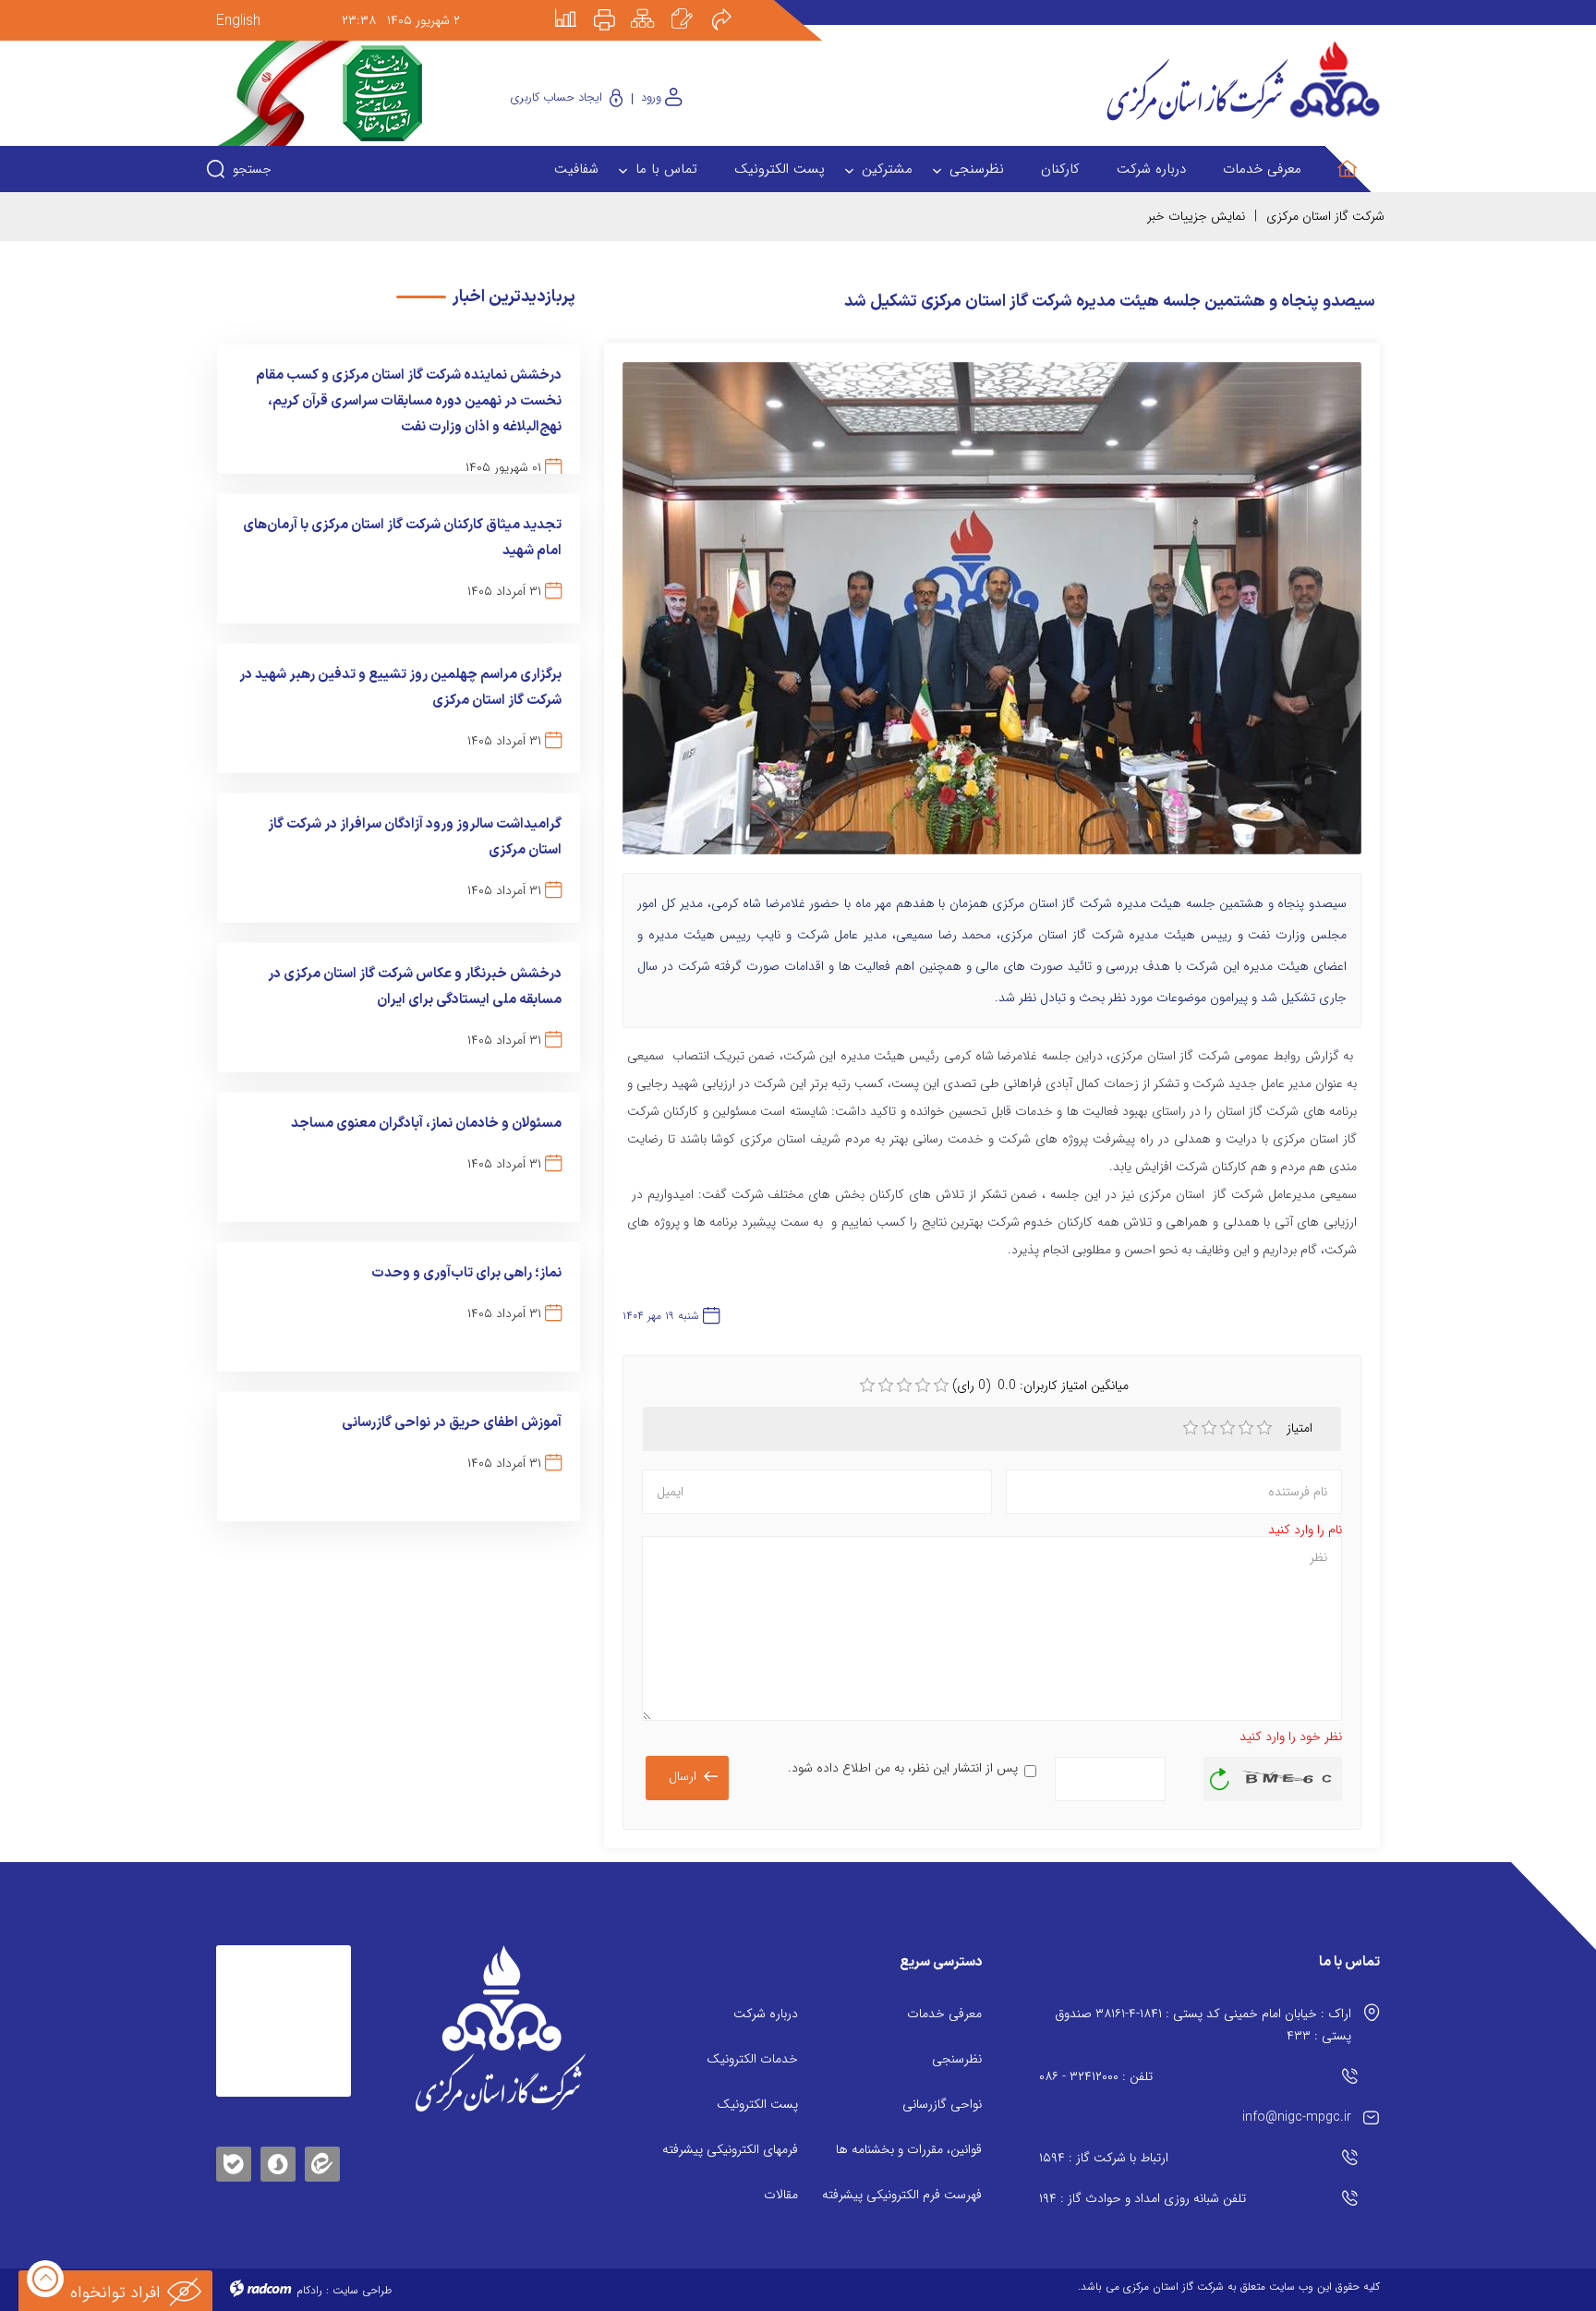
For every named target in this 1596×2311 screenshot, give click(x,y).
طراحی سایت (362, 2290)
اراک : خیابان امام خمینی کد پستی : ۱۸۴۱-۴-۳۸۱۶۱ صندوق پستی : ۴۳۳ (1203, 2025)
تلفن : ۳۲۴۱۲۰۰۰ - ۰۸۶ (1096, 2076)
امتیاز (1301, 1428)
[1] (1191, 1428)
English (238, 21)
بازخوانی (1220, 1774)
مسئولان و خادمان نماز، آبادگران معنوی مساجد (426, 1124)
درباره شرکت (766, 2014)
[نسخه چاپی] (615, 6)
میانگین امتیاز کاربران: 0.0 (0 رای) (1040, 1385)
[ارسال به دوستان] (731, 6)
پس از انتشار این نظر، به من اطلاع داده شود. (903, 1768)
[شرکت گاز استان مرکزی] (500, 2028)
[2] (1209, 1428)
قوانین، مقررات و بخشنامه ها (909, 2149)
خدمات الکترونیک (752, 2059)
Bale (234, 2161)
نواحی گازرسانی (942, 2104)
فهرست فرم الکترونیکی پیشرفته (902, 2195)
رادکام (309, 2290)
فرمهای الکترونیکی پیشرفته (730, 2149)
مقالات (781, 2195)
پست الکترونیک (757, 2104)
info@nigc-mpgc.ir (1297, 2117)
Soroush (278, 2161)
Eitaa (322, 2150)
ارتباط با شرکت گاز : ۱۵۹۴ (1104, 2158)
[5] (1264, 1428)
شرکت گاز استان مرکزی (1325, 216)
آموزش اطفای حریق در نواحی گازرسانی (452, 1423)
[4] (1246, 1428)
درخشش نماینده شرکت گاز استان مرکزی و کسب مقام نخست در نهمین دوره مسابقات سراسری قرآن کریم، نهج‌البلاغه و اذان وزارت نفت (409, 401)
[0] (867, 1385)
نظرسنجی (957, 2059)
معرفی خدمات (944, 2014)
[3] (1227, 1428)
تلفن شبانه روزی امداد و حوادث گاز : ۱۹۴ (1143, 2198)
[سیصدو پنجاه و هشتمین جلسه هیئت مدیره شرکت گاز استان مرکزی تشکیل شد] (992, 617)
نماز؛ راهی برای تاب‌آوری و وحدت (466, 1273)
